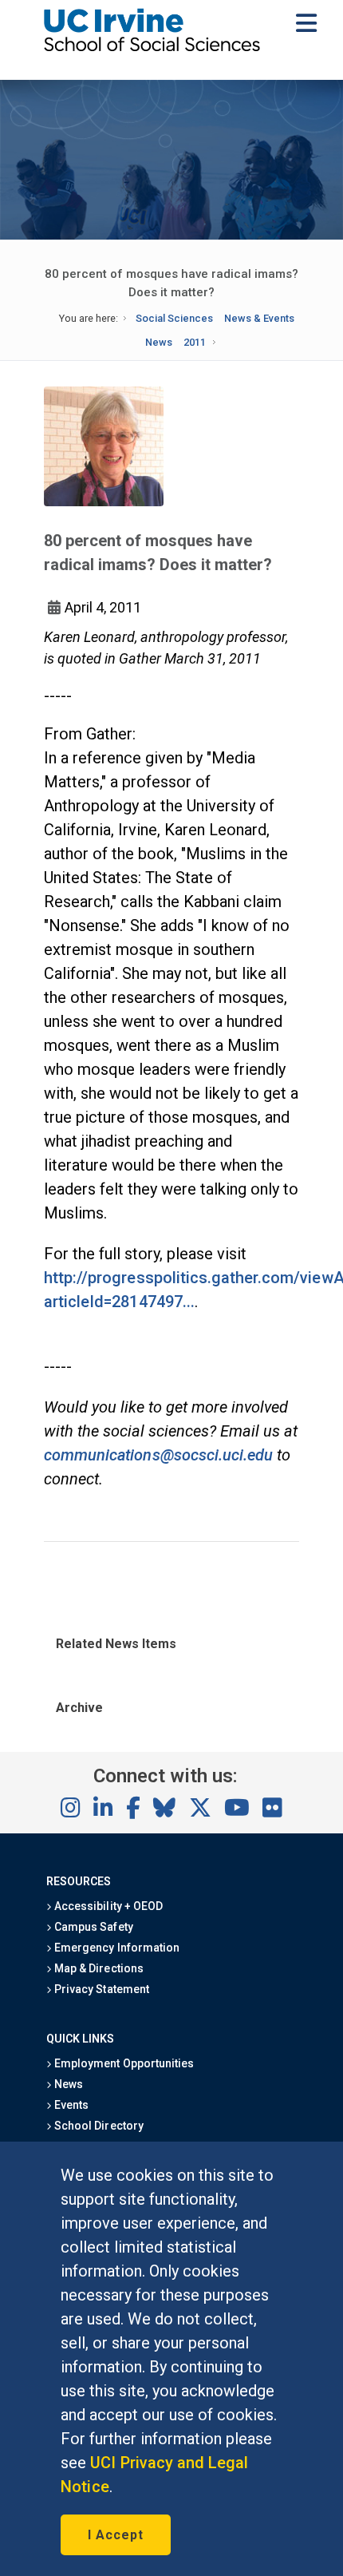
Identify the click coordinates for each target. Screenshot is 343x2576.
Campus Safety (92, 1927)
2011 (195, 342)
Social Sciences (174, 318)
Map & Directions (97, 1968)
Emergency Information (116, 1948)
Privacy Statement (101, 1989)
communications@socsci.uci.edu (158, 1455)
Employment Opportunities (123, 2063)
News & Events (259, 318)
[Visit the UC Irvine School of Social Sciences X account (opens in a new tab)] (200, 1809)
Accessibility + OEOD (107, 1906)
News (159, 342)
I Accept (116, 2535)
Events (70, 2105)
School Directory (97, 2126)
